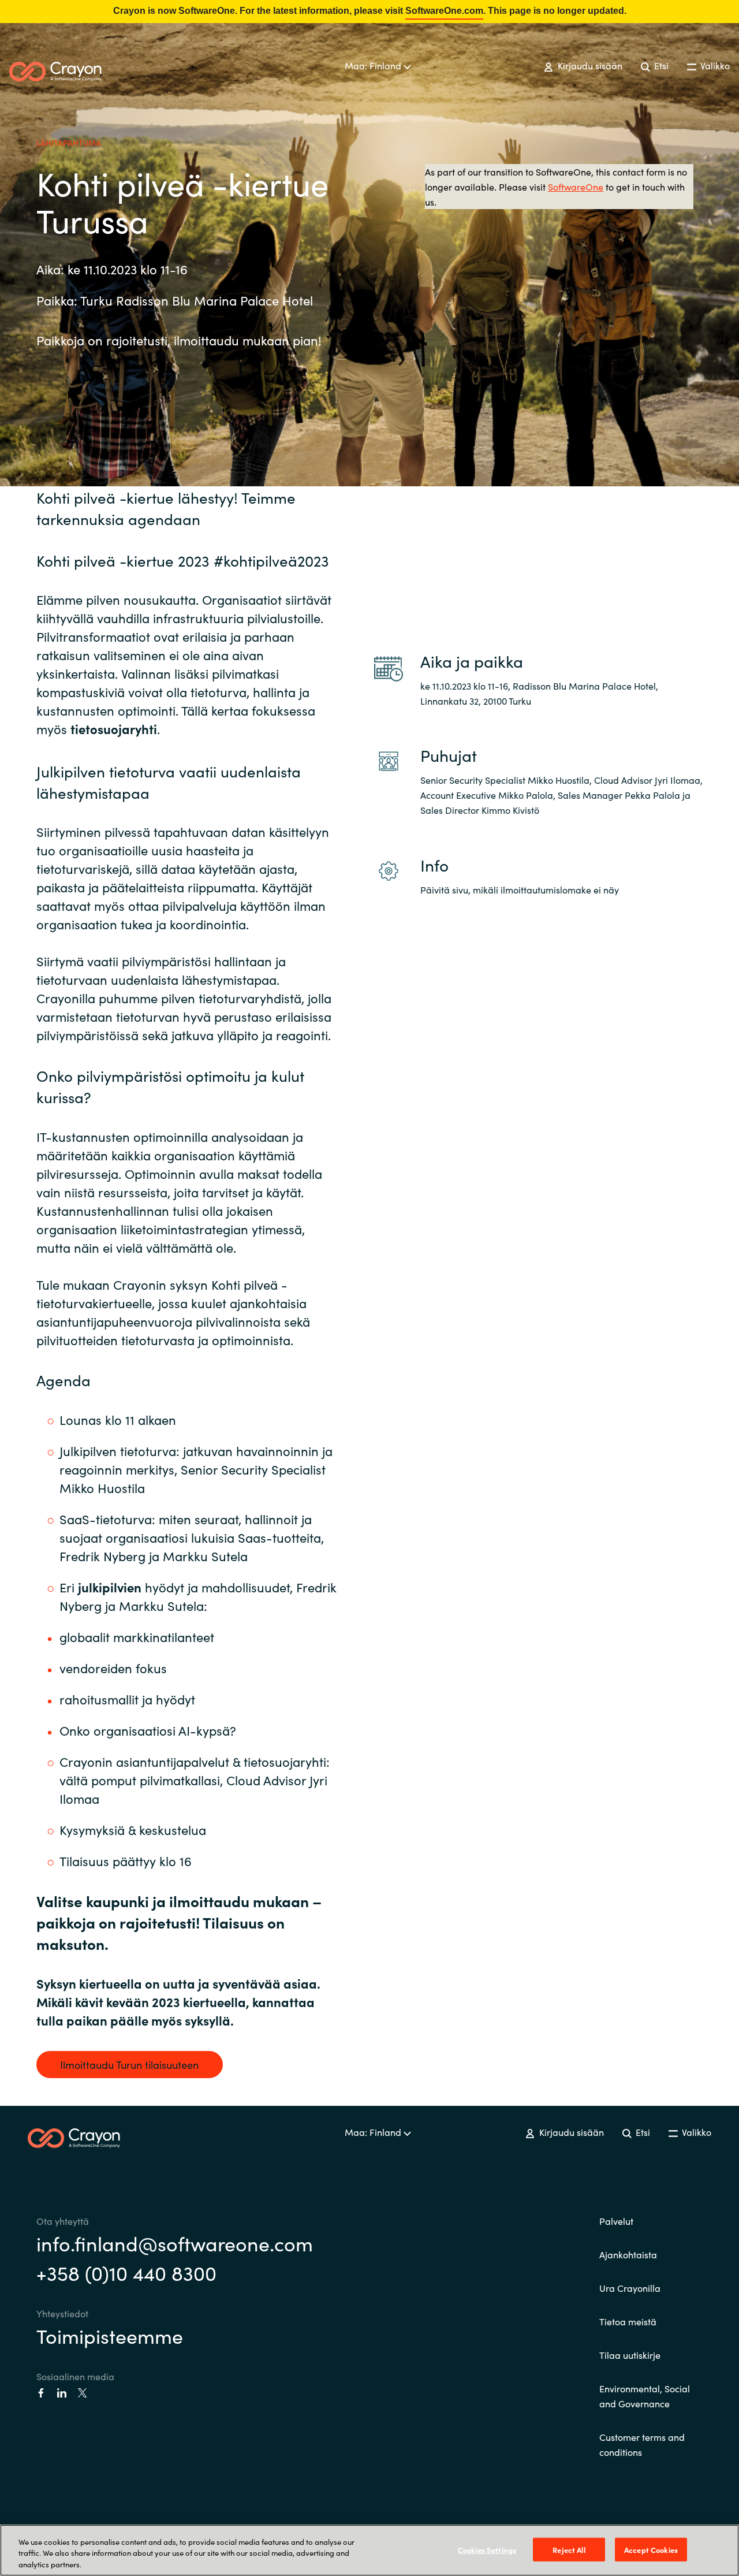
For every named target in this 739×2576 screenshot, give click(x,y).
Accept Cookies (651, 2549)
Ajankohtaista (628, 2254)
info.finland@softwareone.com (175, 2243)
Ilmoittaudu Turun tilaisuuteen (129, 2065)
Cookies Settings (487, 2549)
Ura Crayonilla (630, 2288)
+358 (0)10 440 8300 (126, 2272)
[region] (369, 2550)
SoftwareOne (576, 187)
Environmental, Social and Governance (645, 2396)
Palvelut (616, 2221)
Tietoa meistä (628, 2321)
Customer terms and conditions (642, 2444)
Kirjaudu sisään (589, 65)
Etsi (660, 65)
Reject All (569, 2549)
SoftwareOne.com (444, 11)
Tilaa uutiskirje (630, 2355)
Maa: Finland (374, 65)
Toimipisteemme (110, 2335)
